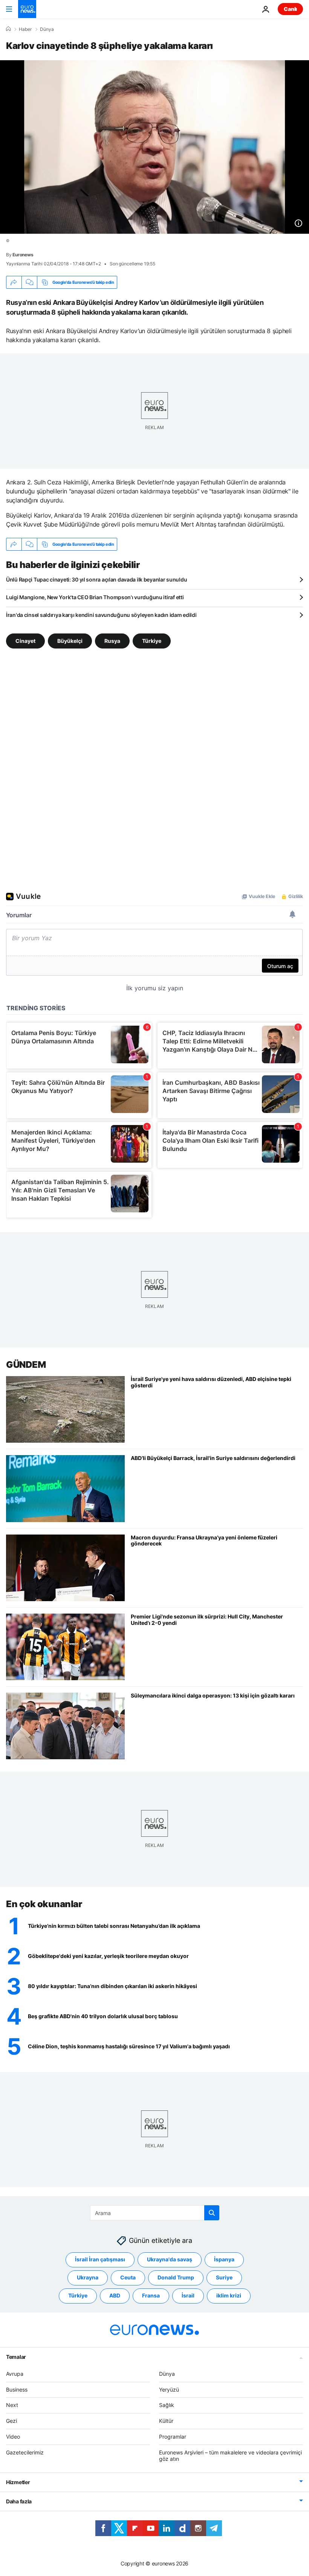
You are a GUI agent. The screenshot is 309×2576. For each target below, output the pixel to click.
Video (13, 2437)
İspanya (224, 2259)
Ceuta (128, 2277)
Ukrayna (88, 2277)
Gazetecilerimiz (25, 2452)
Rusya (112, 641)
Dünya (47, 29)
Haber (25, 29)
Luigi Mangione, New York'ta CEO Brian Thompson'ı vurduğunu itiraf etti (95, 597)
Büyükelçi (70, 641)
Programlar (173, 2437)
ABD (115, 2295)
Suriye (224, 2277)
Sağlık (167, 2405)
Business (17, 2389)
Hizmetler (18, 2482)
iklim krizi (229, 2295)
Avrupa (15, 2373)
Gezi (11, 2421)
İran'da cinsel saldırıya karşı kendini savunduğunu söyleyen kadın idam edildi (101, 615)
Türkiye (152, 641)
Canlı (290, 9)
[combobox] (155, 2213)
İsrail (188, 2295)
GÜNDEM (26, 1365)
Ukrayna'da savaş (170, 2259)
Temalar (16, 2356)
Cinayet (25, 641)
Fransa (151, 2295)
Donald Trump (176, 2277)
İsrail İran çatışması (100, 2259)
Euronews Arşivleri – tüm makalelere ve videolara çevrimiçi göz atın (230, 2455)
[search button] (212, 2213)
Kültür (166, 2421)
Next (12, 2405)
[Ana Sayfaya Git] (27, 9)
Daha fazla (19, 2501)
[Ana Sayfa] (8, 29)
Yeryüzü (169, 2389)
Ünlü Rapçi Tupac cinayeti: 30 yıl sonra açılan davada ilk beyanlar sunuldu (96, 579)
